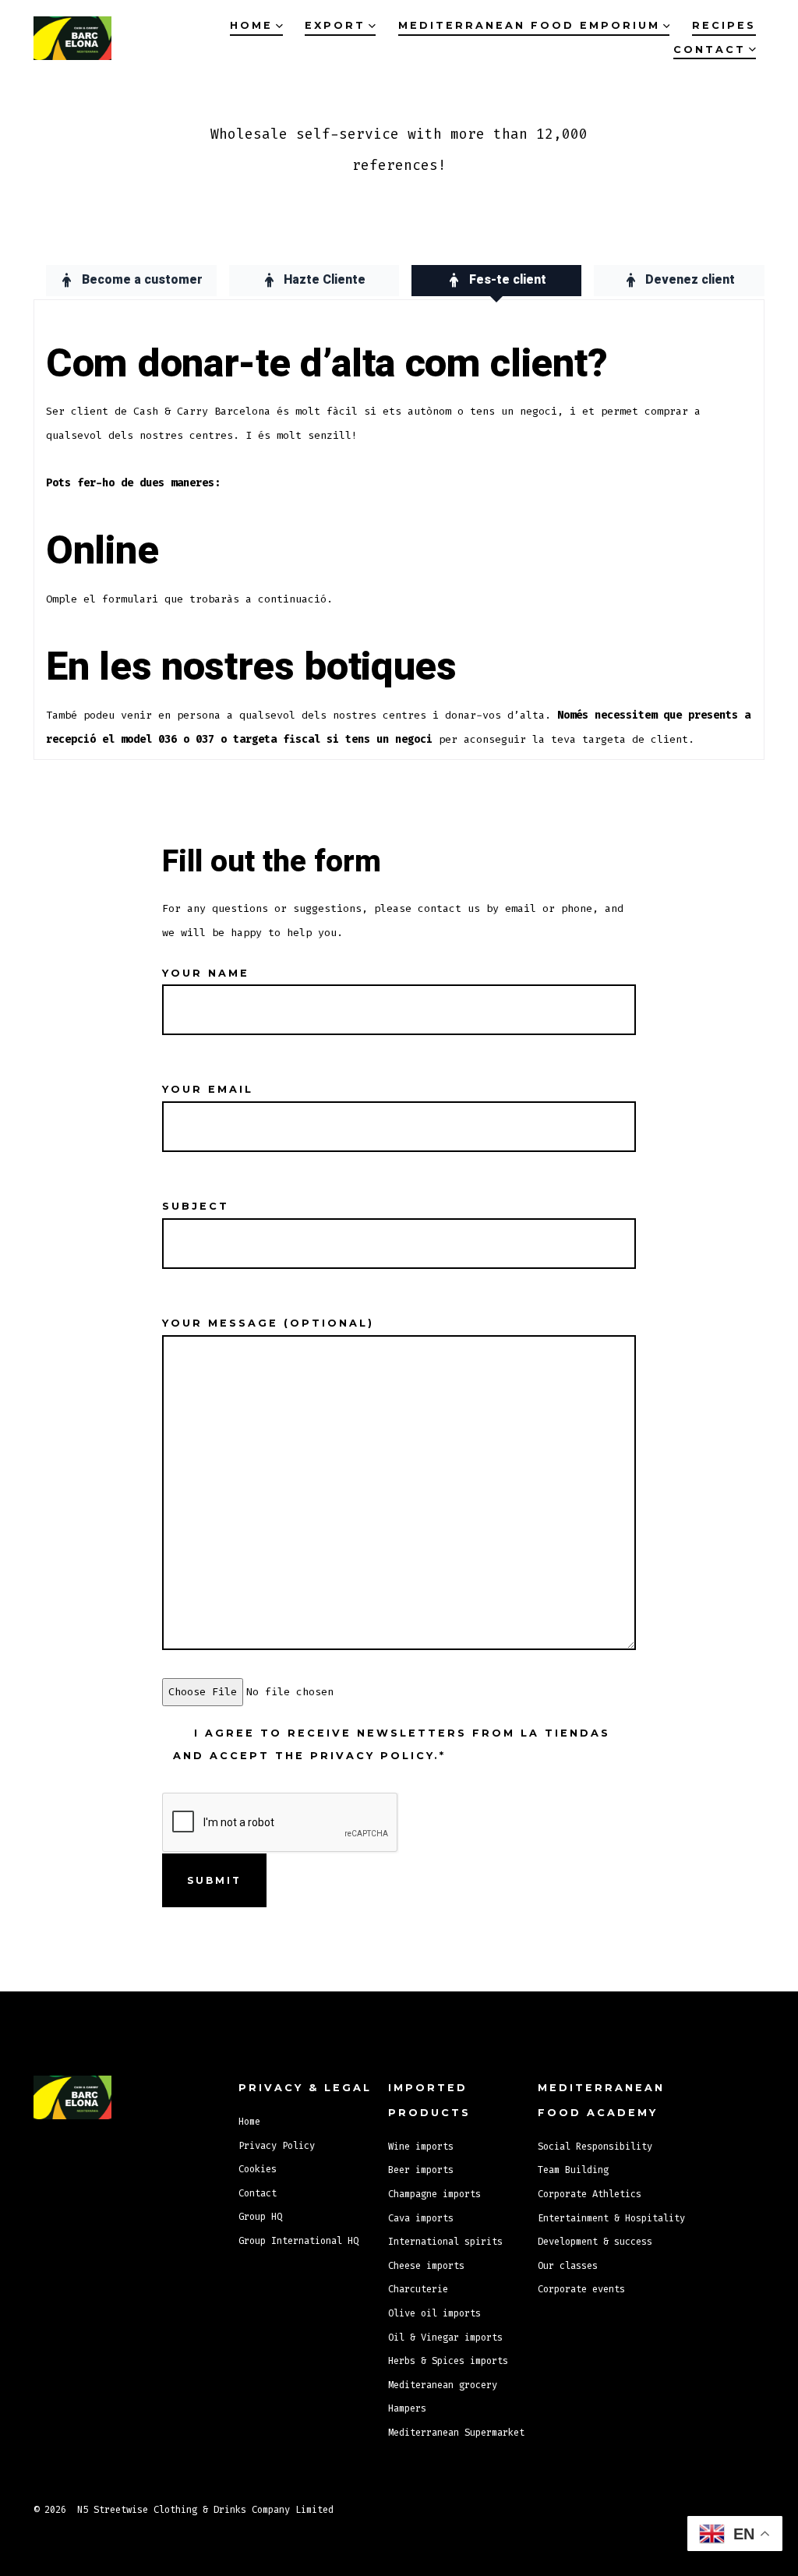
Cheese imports (426, 2266)
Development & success (595, 2242)
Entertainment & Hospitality (611, 2218)
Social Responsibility (595, 2147)
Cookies (258, 2169)
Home (251, 25)
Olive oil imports (434, 2313)
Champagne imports (434, 2194)
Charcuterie (418, 2289)
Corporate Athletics (590, 2194)
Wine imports (421, 2147)
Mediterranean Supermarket (456, 2433)
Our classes (568, 2266)
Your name (206, 973)
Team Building (573, 2170)
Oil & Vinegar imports (445, 2337)
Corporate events (581, 2289)
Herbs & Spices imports (448, 2361)
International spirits (445, 2242)
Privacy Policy (277, 2146)
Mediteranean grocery (443, 2385)
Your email (208, 1089)
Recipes (724, 25)
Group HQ (260, 2217)
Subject (196, 1206)
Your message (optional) (268, 1323)
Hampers (407, 2408)
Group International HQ (298, 2241)
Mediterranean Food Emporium (529, 25)
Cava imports (421, 2218)
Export (335, 25)
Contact (710, 49)
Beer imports (421, 2170)
